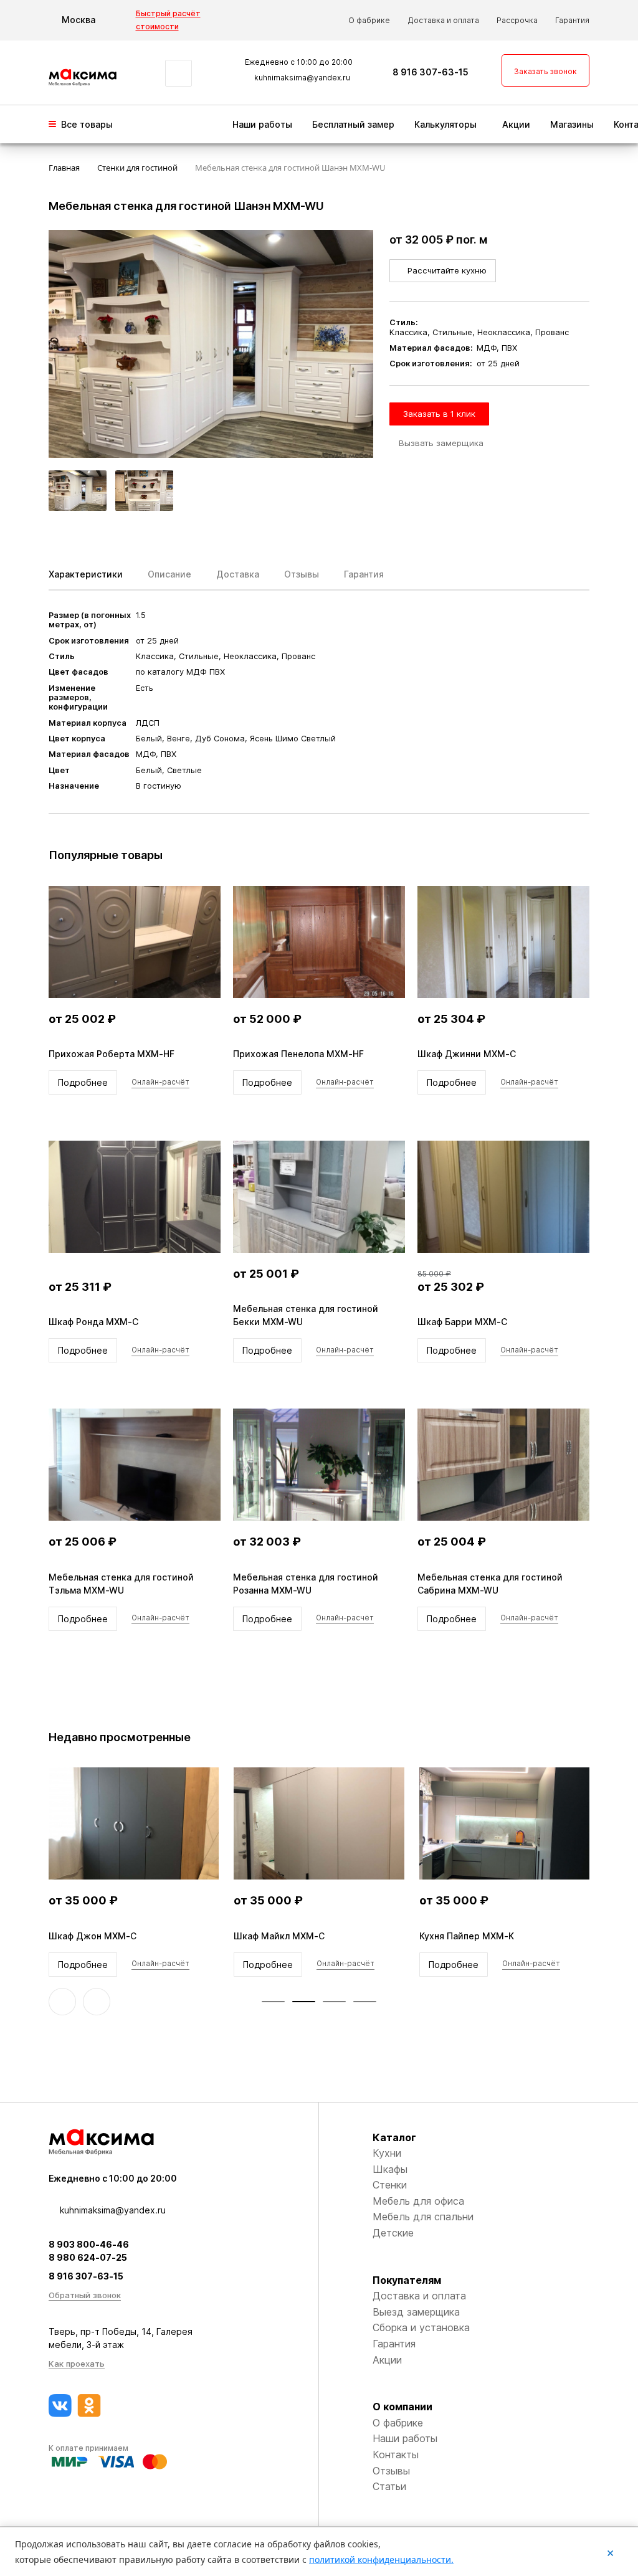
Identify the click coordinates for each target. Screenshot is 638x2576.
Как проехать (77, 2364)
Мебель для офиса (418, 2201)
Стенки (390, 2185)
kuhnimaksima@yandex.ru (302, 78)
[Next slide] (97, 2002)
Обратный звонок (85, 2295)
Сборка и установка (421, 2327)
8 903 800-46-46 (89, 2244)
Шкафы (390, 2169)
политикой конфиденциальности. (381, 2559)
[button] (273, 2002)
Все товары (87, 124)
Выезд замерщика (416, 2312)
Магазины (572, 124)
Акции (516, 124)
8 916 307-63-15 (431, 72)
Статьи (389, 2486)
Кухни (387, 2153)
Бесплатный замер (353, 124)
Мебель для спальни (423, 2217)
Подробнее (83, 1082)
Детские (393, 2233)
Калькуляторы (445, 124)
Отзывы (391, 2471)
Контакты (396, 2455)
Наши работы (262, 124)
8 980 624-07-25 (88, 2257)
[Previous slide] (62, 2002)
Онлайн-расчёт (160, 1082)
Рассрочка (517, 20)
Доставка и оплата (443, 20)
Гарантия (572, 20)
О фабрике (369, 20)
